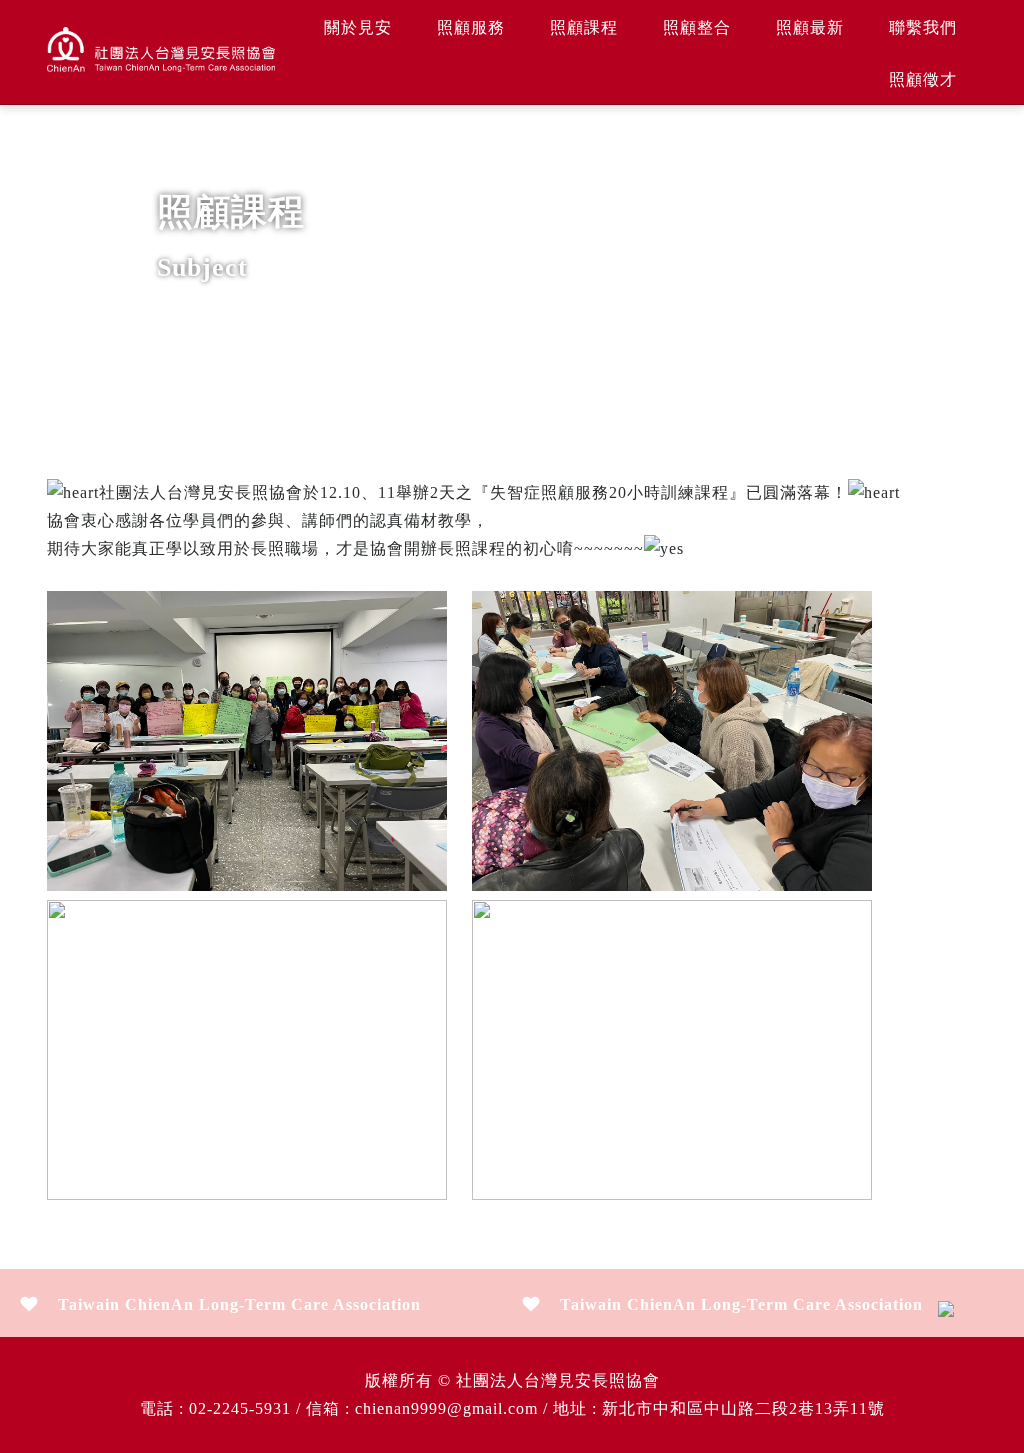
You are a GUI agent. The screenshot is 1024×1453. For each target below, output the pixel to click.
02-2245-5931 (240, 1408)
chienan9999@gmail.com (446, 1408)
